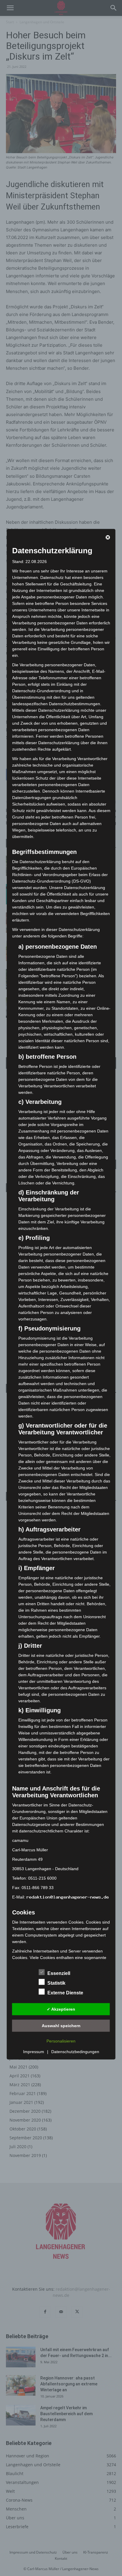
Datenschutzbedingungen (75, 2052)
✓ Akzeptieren (61, 2009)
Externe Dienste (65, 1993)
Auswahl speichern (61, 2025)
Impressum (34, 2052)
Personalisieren (61, 2041)
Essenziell (59, 1973)
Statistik (56, 1983)
